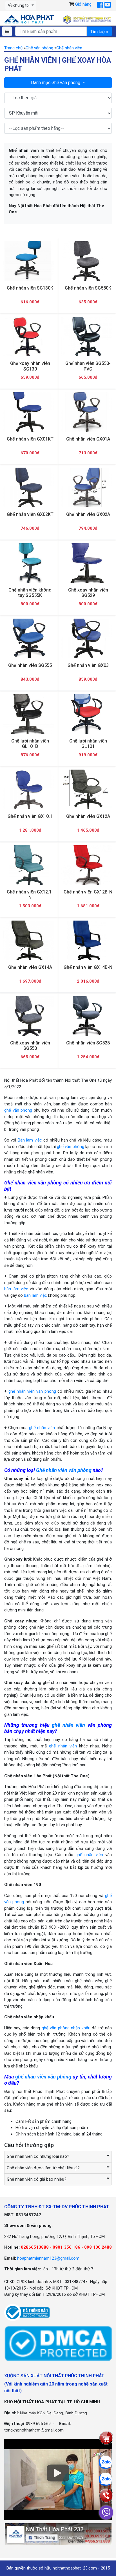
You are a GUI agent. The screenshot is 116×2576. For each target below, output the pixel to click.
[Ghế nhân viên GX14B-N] (87, 940)
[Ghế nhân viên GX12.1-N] (29, 865)
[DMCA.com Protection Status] (58, 2343)
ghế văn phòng (18, 1110)
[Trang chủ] (29, 19)
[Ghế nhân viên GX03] (87, 638)
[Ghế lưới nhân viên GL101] (87, 714)
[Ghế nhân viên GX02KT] (29, 488)
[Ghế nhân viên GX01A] (87, 412)
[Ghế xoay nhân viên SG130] (29, 337)
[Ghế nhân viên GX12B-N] (87, 865)
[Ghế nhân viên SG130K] (29, 261)
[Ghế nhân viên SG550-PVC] (87, 337)
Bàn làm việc (30, 1140)
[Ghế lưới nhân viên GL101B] (29, 714)
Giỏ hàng (83, 4)
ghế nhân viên (42, 1428)
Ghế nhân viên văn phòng (64, 1470)
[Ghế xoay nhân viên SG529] (87, 563)
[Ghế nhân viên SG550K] (87, 261)
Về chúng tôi (19, 5)
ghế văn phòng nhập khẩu (66, 2028)
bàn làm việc (16, 1289)
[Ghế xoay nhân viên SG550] (29, 1016)
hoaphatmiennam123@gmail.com (48, 2258)
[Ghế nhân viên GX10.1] (29, 789)
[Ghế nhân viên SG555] (29, 638)
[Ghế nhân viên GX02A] (87, 488)
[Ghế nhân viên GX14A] (29, 940)
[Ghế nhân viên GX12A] (87, 790)
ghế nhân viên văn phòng (32, 1391)
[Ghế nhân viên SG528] (87, 1016)
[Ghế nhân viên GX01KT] (29, 412)
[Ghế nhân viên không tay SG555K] (29, 563)
